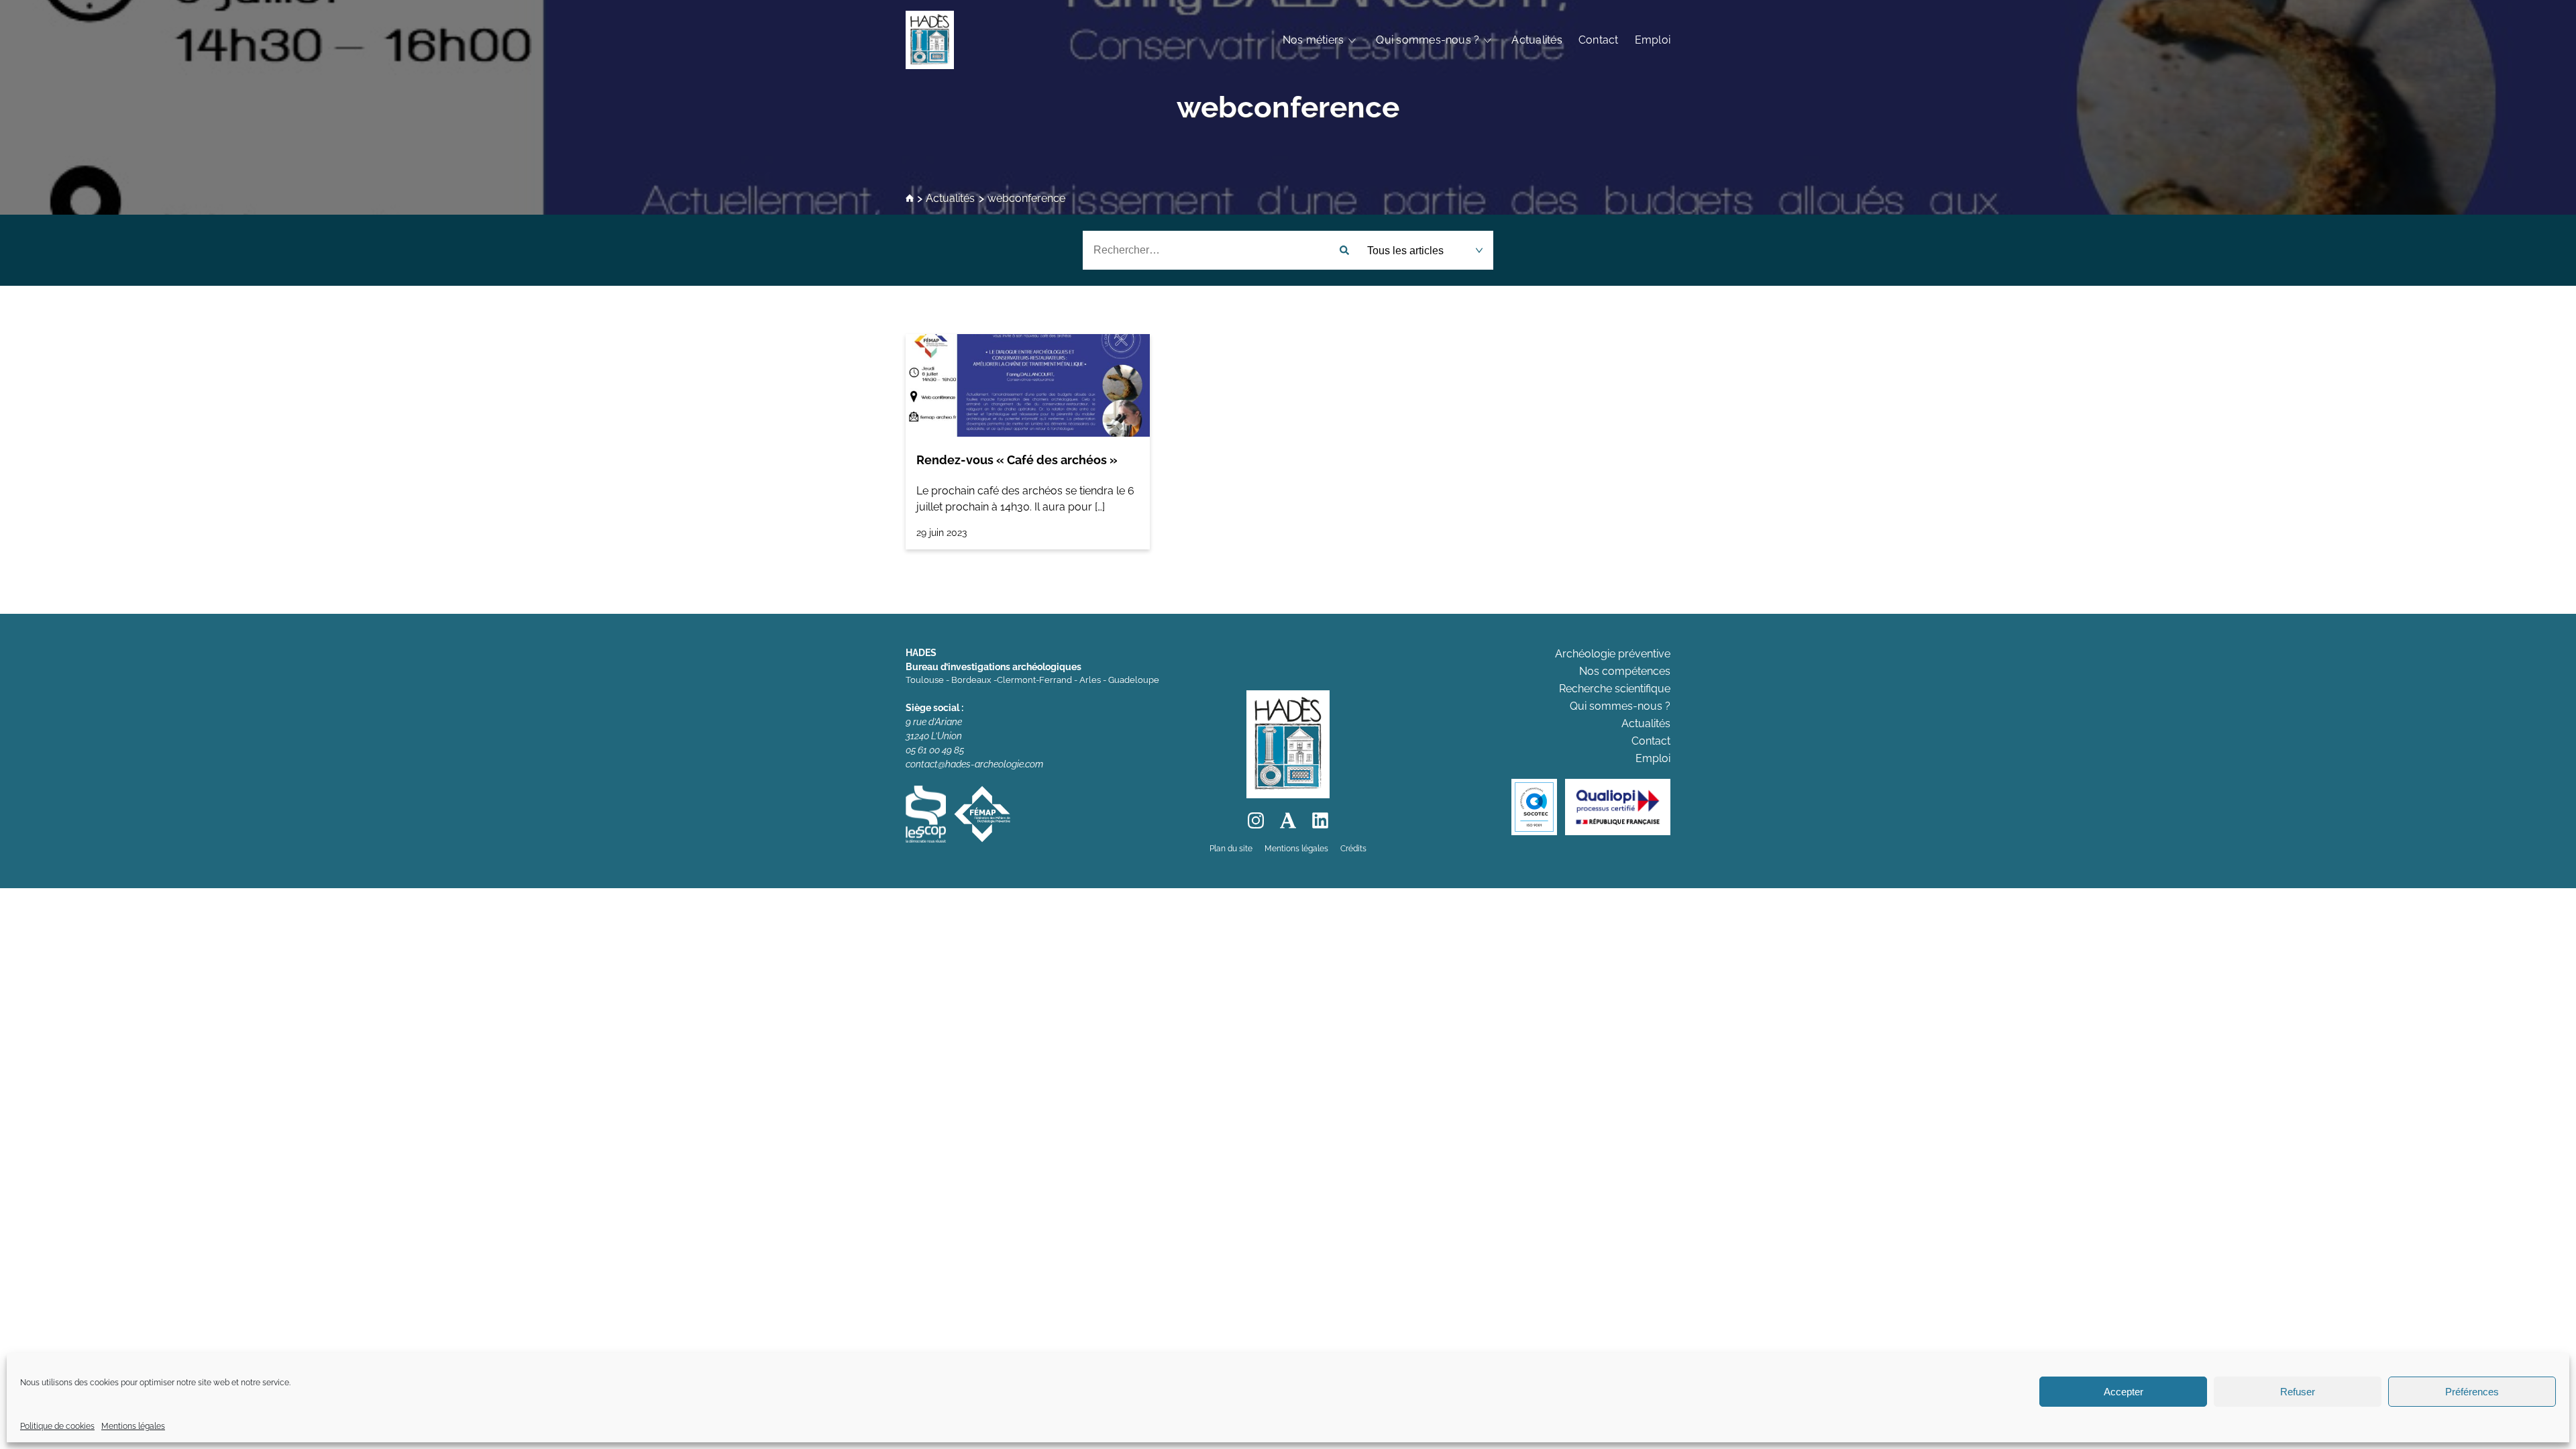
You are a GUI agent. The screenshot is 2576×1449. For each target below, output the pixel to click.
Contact (1599, 40)
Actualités (1537, 40)
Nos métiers (1313, 40)
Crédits (1353, 849)
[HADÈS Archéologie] (930, 40)
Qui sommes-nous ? (1428, 40)
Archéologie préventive (1613, 654)
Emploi (1653, 40)
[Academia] (1288, 820)
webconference (1288, 107)
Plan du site (1231, 849)
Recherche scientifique (1615, 689)
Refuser (2298, 1392)
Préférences (2472, 1392)
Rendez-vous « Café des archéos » (1017, 460)
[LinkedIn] (1320, 820)
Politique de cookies (57, 1426)
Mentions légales (133, 1426)
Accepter (2124, 1392)
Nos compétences (1625, 671)
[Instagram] (1256, 820)
